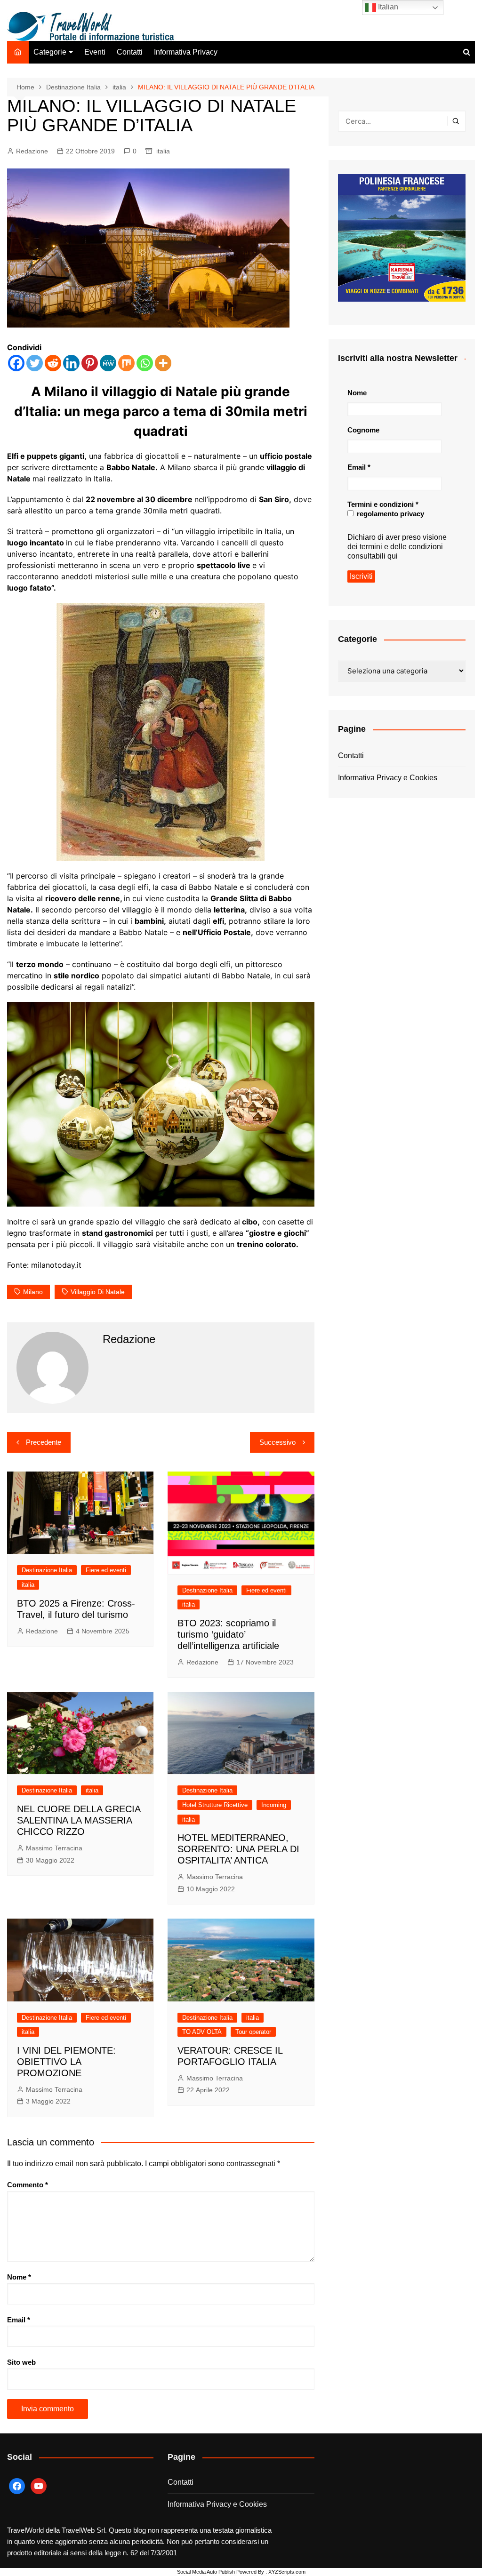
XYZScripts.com (287, 2572)
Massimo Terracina (54, 1848)
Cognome (363, 430)
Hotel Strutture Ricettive (215, 1805)
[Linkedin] (71, 363)
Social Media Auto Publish (206, 2572)
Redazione (32, 151)
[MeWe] (108, 363)
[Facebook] (16, 363)
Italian (387, 7)
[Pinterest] (90, 363)
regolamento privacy (390, 514)
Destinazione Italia (47, 1570)
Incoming (274, 1805)
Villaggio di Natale (98, 1292)
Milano (33, 1292)
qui (393, 556)
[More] (163, 363)
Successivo (277, 1442)
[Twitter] (35, 363)
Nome (19, 2277)
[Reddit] (53, 363)
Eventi (95, 52)
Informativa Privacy (186, 52)
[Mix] (126, 363)
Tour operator (253, 2032)
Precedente (44, 1442)
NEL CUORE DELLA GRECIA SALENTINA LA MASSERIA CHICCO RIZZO (79, 1820)
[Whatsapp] (145, 363)
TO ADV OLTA (202, 2032)
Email (19, 2320)
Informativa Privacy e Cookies (388, 778)
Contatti (130, 52)
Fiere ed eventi (106, 1570)
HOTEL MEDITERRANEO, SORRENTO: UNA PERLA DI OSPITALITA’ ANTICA (238, 1849)
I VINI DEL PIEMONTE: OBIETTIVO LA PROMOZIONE (66, 2062)
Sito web (21, 2362)
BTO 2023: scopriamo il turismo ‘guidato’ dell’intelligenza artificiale (228, 1634)
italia (163, 151)
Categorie (50, 52)
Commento (28, 2185)
